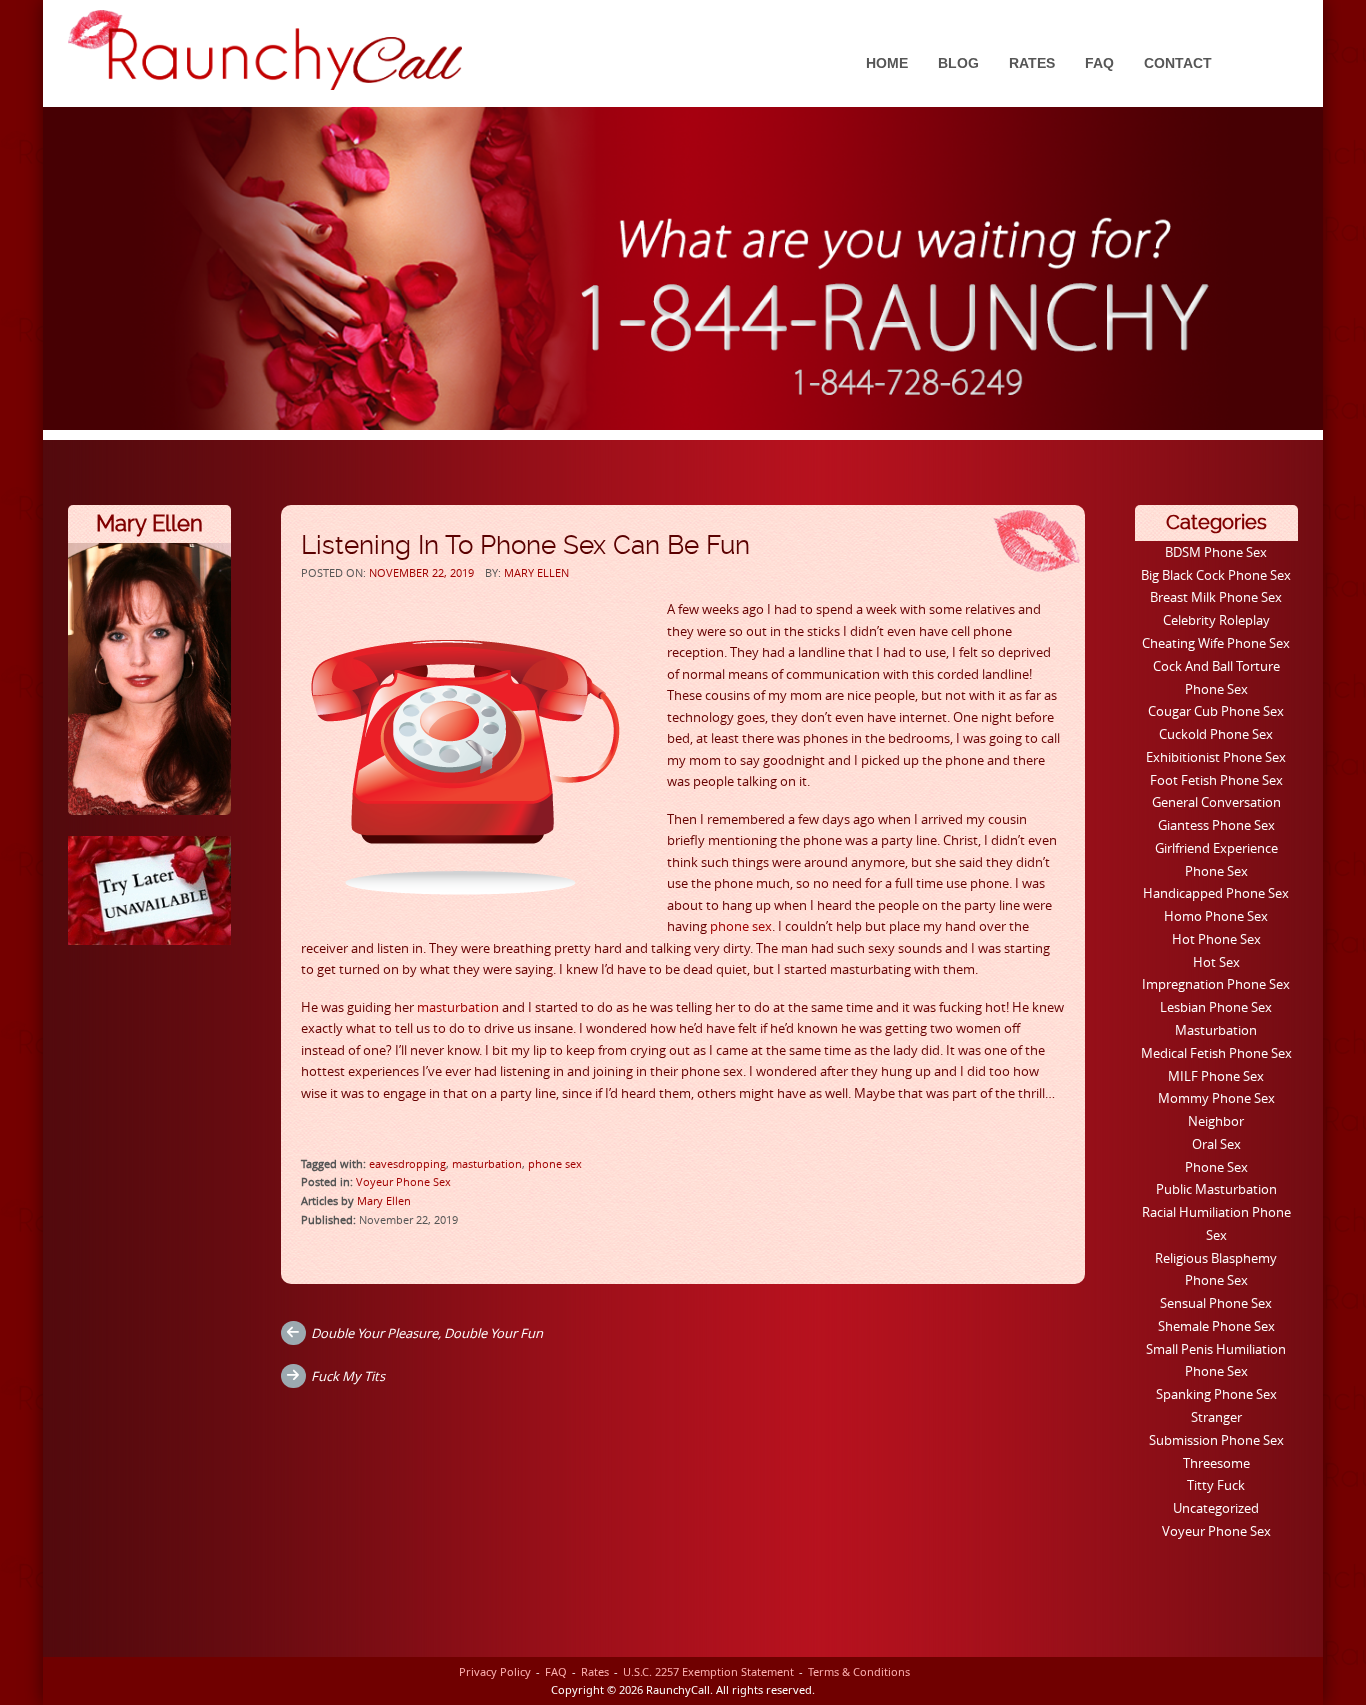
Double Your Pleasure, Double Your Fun (427, 1333)
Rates (1032, 63)
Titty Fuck (1216, 1485)
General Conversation (1216, 802)
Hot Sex (1216, 962)
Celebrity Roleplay (1216, 620)
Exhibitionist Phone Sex (1216, 757)
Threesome (1216, 1463)
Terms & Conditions (859, 1671)
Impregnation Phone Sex (1216, 984)
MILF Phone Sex (1216, 1076)
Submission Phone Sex (1216, 1440)
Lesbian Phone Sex (1216, 1007)
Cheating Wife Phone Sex (1216, 643)
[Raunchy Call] (265, 50)
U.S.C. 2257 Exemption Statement (708, 1671)
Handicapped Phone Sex (1216, 893)
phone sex (741, 926)
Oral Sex (1216, 1144)
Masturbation (1216, 1030)
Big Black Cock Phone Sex (1216, 575)
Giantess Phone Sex (1216, 825)
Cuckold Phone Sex (1216, 734)
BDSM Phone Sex (1216, 552)
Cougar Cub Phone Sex (1216, 711)
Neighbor (1216, 1121)
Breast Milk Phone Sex (1216, 597)
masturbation (458, 1007)
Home (887, 63)
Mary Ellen (536, 572)
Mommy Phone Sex (1216, 1098)
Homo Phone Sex (1216, 916)
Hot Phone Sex (1216, 939)
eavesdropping (407, 1163)
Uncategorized (1216, 1508)
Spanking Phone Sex (1216, 1394)
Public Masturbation (1216, 1189)
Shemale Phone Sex (1216, 1326)
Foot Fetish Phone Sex (1216, 780)
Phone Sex (1216, 1167)
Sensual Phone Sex (1216, 1303)
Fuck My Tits (348, 1376)
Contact (1178, 63)
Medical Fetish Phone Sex (1216, 1053)
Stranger (1216, 1417)
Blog (958, 63)
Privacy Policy (495, 1671)
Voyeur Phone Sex (403, 1181)
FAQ (1099, 63)
